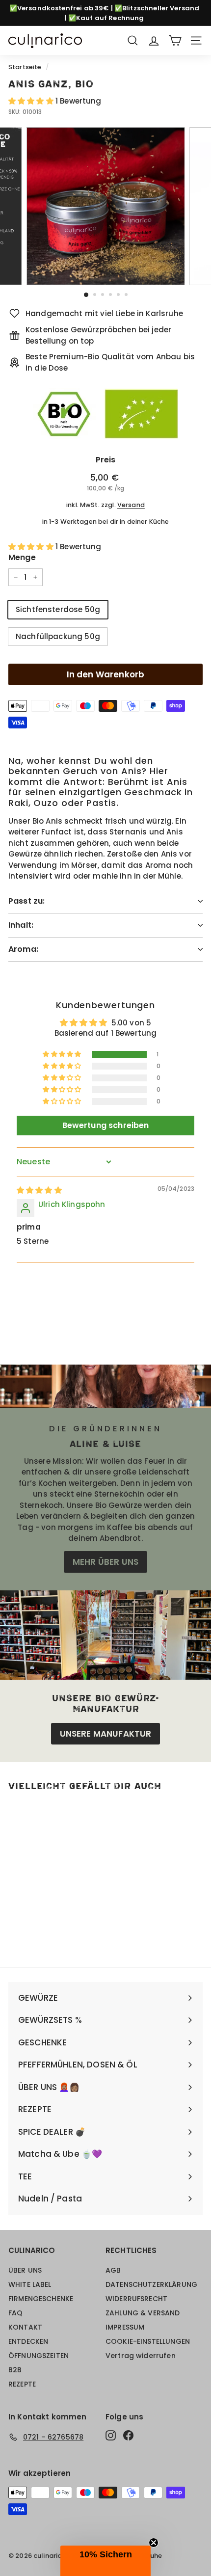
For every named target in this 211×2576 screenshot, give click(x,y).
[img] (39, 1190)
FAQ (15, 2313)
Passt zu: (26, 901)
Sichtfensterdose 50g (58, 609)
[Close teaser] (154, 2543)
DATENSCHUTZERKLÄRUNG (151, 2284)
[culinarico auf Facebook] (128, 2436)
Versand (131, 505)
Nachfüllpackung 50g (58, 636)
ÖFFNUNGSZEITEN (39, 2356)
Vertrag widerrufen (141, 2356)
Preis (106, 460)
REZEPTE (22, 2384)
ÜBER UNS (25, 2270)
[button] (32, 101)
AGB (113, 2270)
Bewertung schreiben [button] (106, 1125)
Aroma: (23, 949)
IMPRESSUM (125, 2327)
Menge (22, 557)
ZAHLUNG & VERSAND (143, 2313)
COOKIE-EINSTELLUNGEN (148, 2341)
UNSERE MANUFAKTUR (106, 1734)
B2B (15, 2370)
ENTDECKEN (28, 2341)
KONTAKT (25, 2327)
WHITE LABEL (30, 2284)
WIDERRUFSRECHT (136, 2299)
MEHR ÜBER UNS (105, 1562)
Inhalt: (21, 925)
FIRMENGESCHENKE (41, 2299)
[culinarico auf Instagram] (111, 2436)
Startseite (25, 67)
